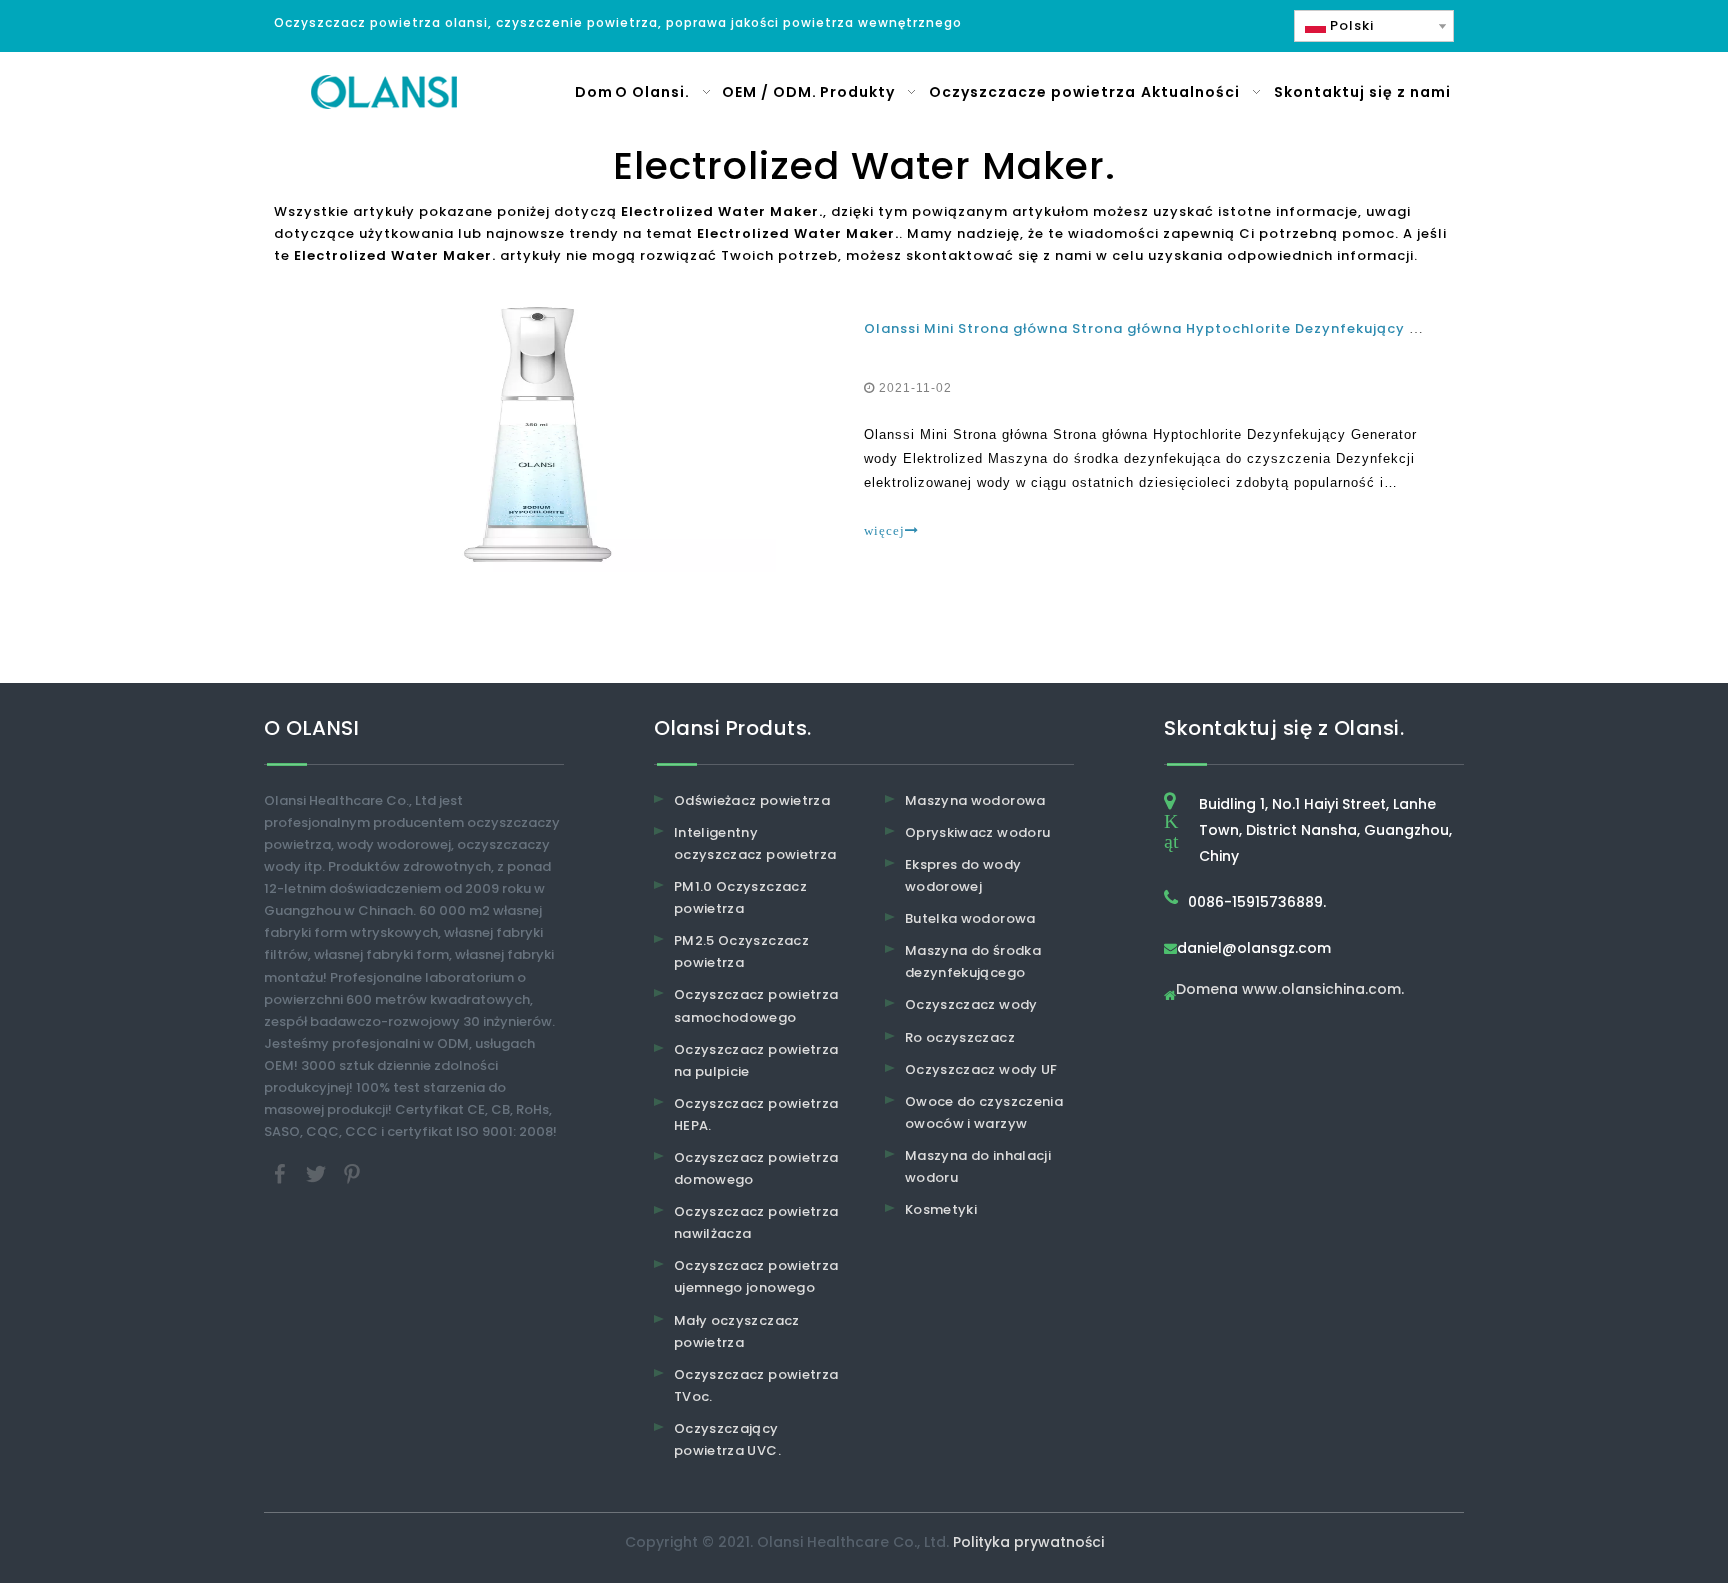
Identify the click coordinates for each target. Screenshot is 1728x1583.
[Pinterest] (352, 1173)
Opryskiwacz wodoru (977, 832)
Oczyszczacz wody (971, 1004)
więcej (884, 530)
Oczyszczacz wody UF (981, 1069)
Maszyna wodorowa (975, 800)
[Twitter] (318, 1173)
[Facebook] (282, 1173)
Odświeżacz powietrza (752, 800)
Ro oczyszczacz (960, 1037)
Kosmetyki (941, 1209)
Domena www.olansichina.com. (1290, 990)
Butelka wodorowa (970, 918)
